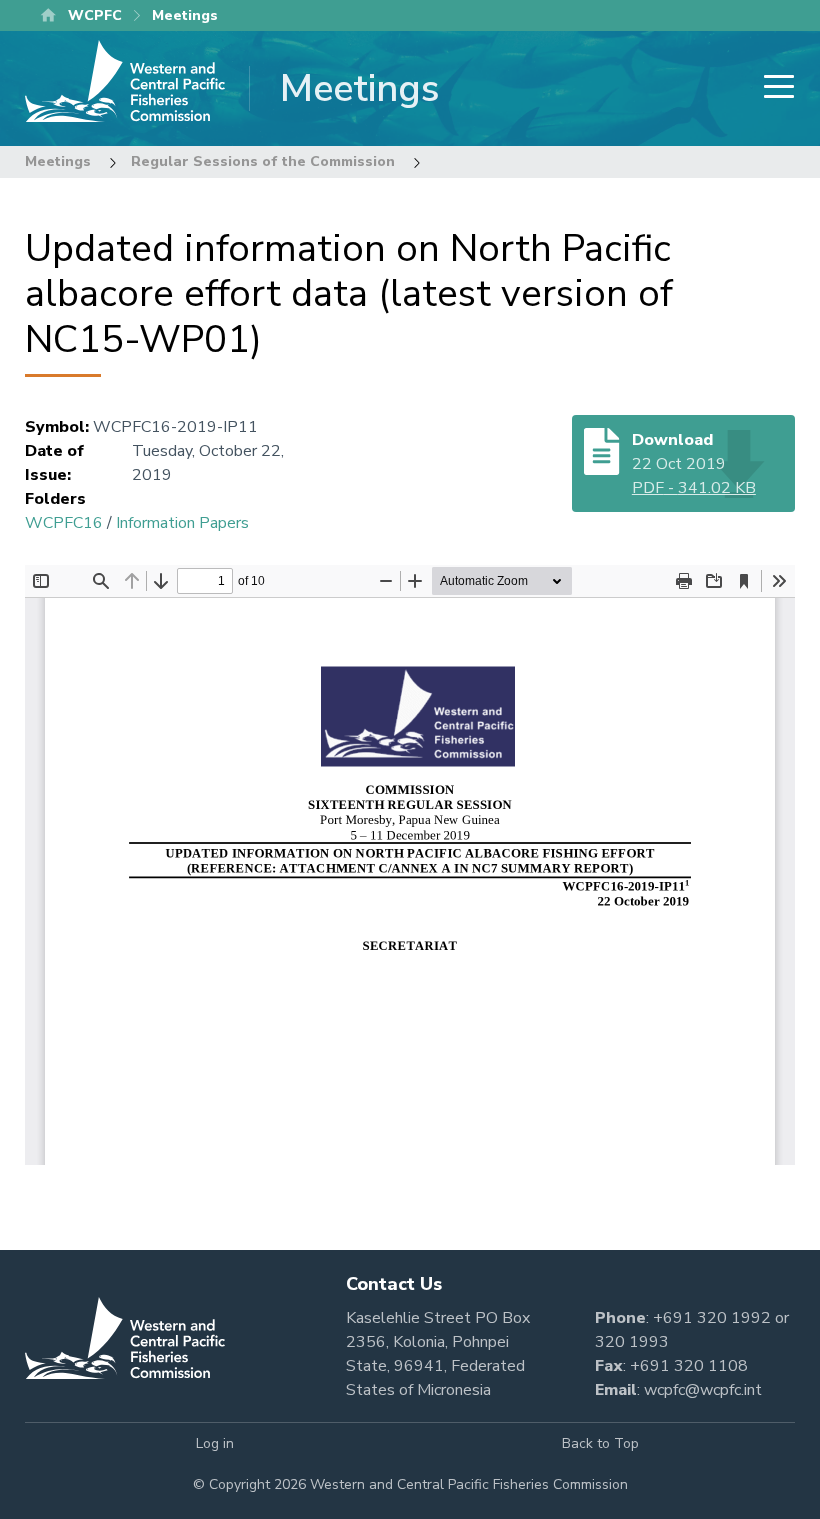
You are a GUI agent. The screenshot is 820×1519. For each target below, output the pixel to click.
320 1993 (632, 1342)
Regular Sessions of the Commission (263, 161)
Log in (215, 1443)
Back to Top (600, 1443)
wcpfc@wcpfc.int (703, 1390)
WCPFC (95, 15)
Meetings (58, 161)
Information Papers (182, 523)
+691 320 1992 (712, 1318)
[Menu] (773, 88)
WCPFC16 (64, 523)
